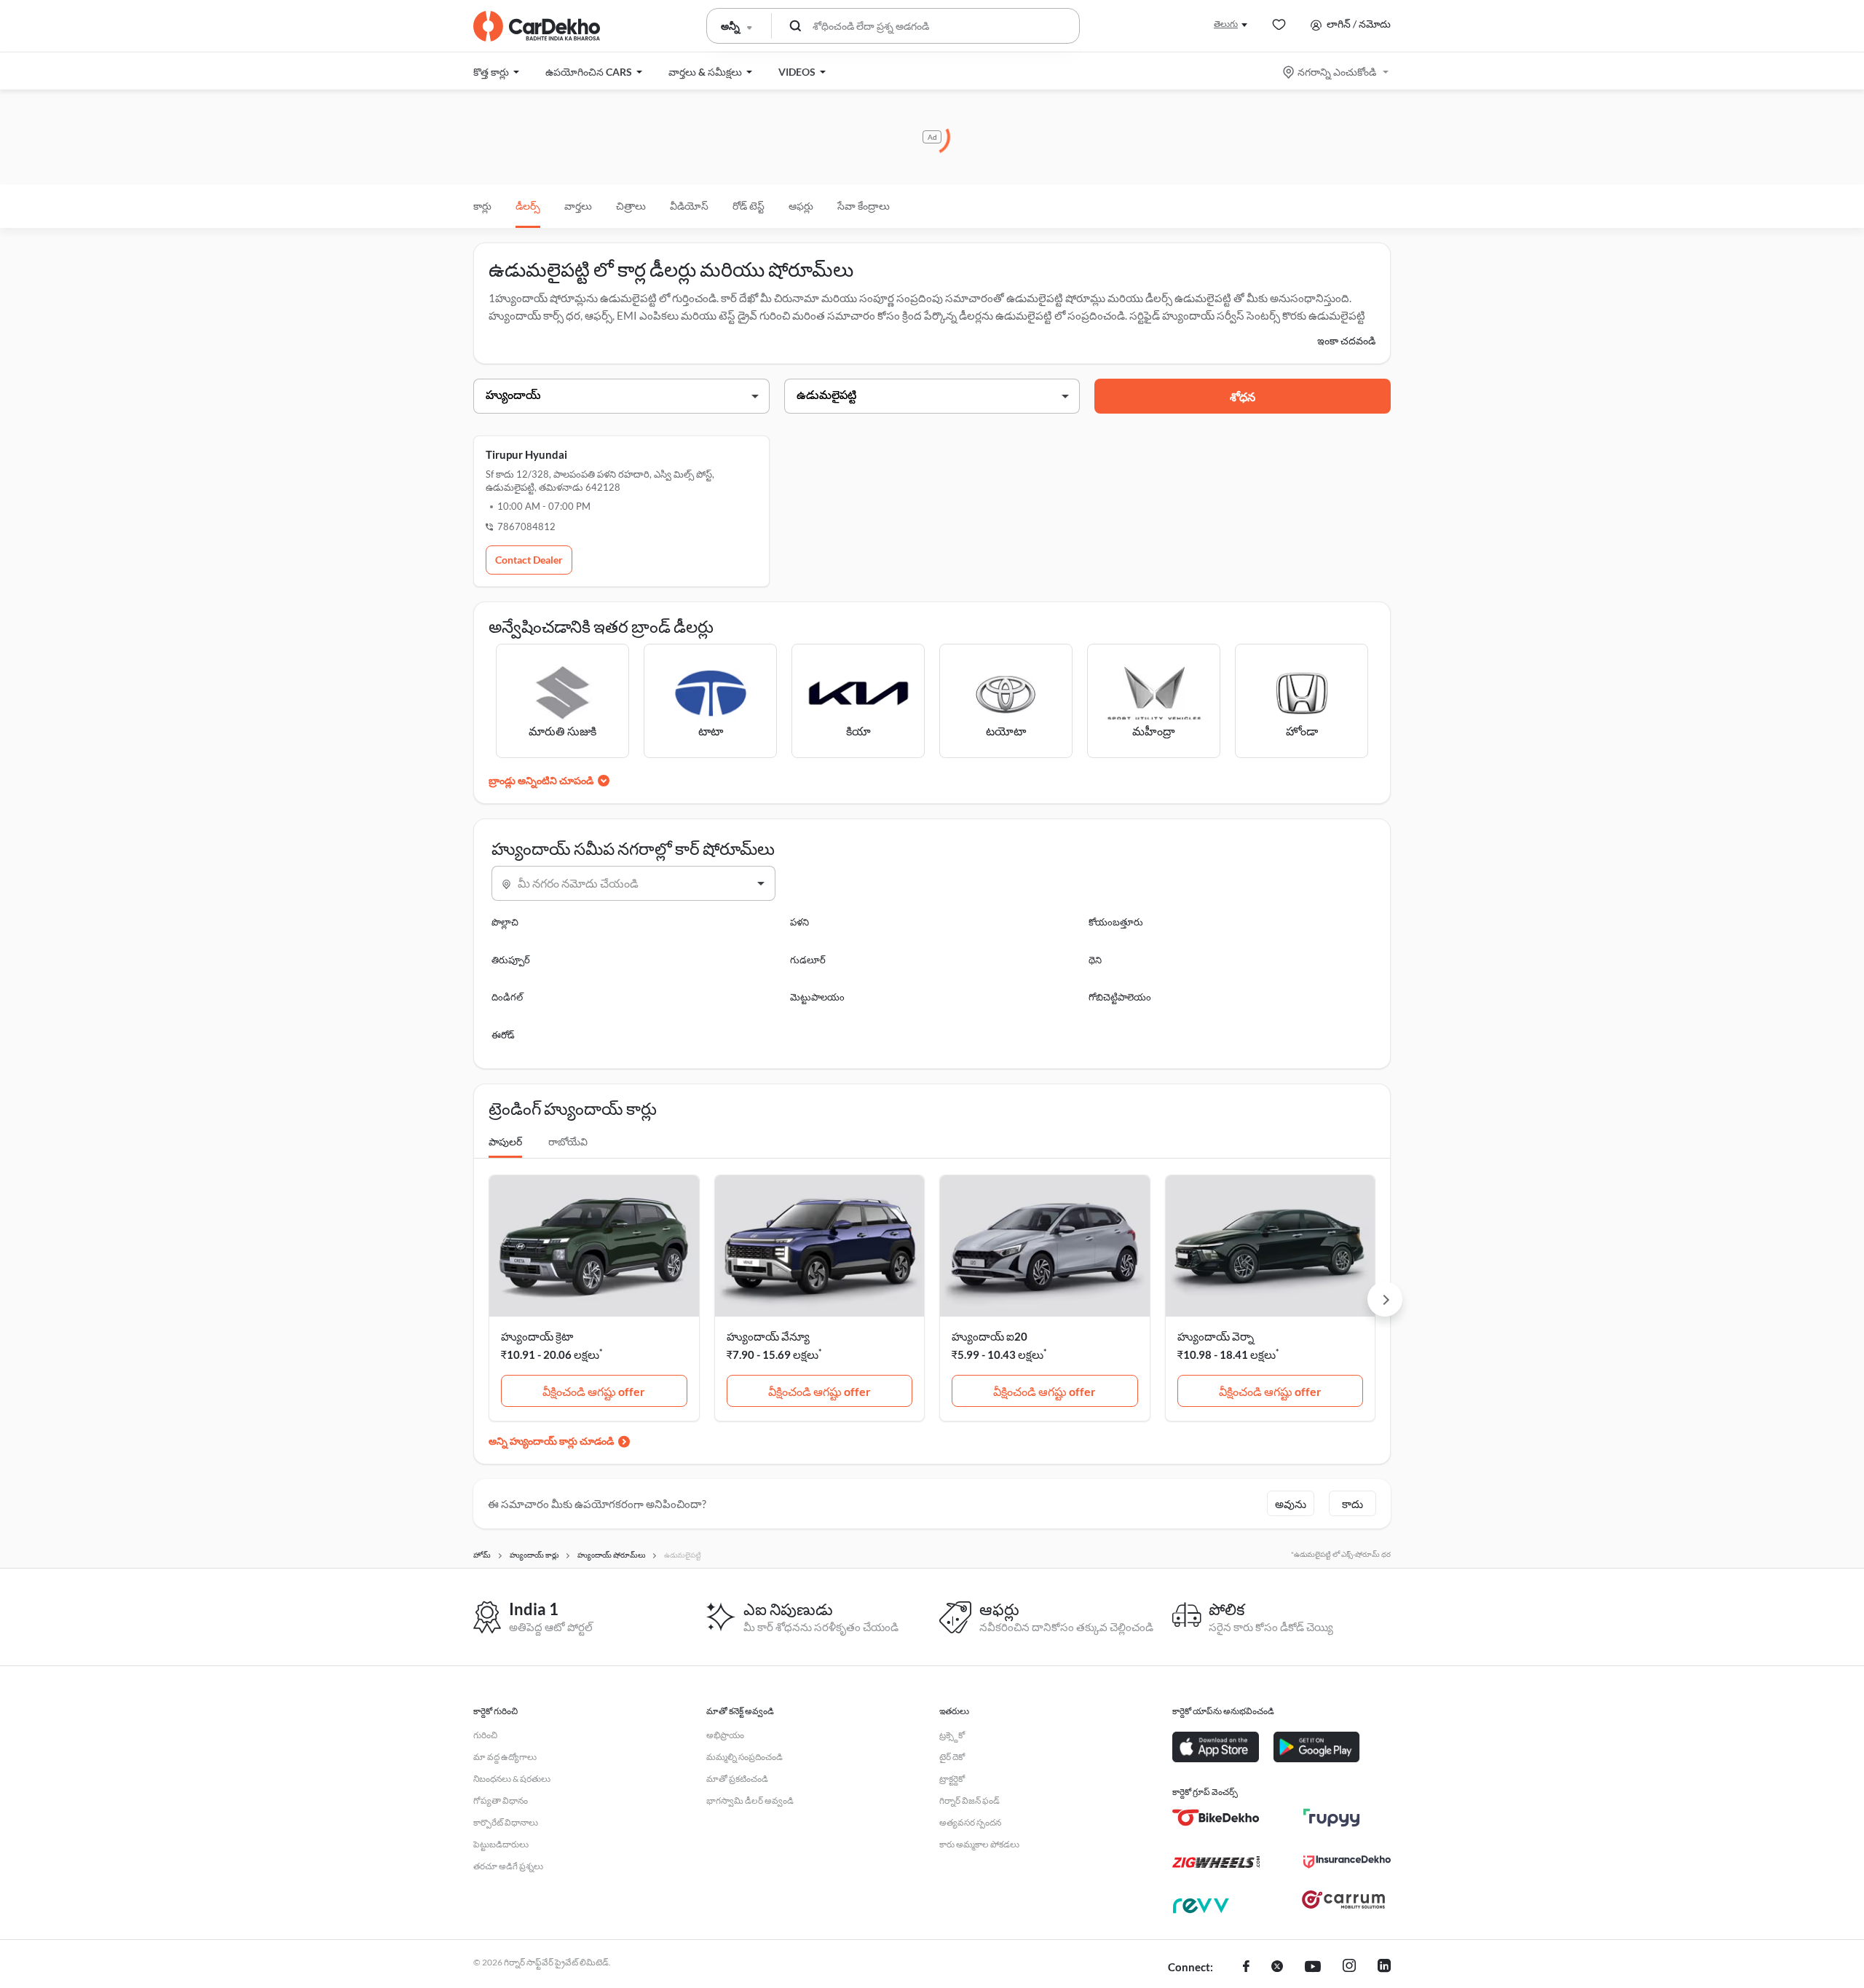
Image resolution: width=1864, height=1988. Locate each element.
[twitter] (1277, 1968)
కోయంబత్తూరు (1116, 922)
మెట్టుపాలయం (817, 997)
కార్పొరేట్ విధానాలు (506, 1822)
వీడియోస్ (689, 206)
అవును (1291, 1504)
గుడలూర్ (808, 960)
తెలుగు (1226, 24)
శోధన (1243, 397)
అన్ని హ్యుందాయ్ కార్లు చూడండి (551, 1441)
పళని (799, 922)
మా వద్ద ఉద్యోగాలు (505, 1757)
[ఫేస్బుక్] (1246, 1968)
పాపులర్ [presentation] (505, 1141)
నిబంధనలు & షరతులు (512, 1779)
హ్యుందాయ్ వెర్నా (1216, 1336)
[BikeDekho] (1216, 1818)
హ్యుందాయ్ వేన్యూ (768, 1336)
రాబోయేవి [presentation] (568, 1141)
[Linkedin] (1384, 1968)
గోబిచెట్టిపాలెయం (1120, 997)
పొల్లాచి (505, 922)
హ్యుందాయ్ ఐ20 (990, 1336)
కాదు (1352, 1504)
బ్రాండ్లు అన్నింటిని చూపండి (541, 780)
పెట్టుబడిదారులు (501, 1844)
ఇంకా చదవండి (1346, 340)
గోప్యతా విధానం (501, 1800)
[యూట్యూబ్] (1313, 1968)
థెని (1095, 960)
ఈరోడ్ (503, 1035)
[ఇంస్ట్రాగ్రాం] (1349, 1968)
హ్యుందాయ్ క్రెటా (537, 1336)
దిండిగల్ (507, 997)
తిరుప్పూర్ (511, 960)
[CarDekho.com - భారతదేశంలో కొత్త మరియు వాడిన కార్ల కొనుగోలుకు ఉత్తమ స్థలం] (537, 26)
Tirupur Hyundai (526, 454)
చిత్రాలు (631, 206)
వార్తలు (578, 206)
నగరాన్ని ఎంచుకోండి (1337, 72)
